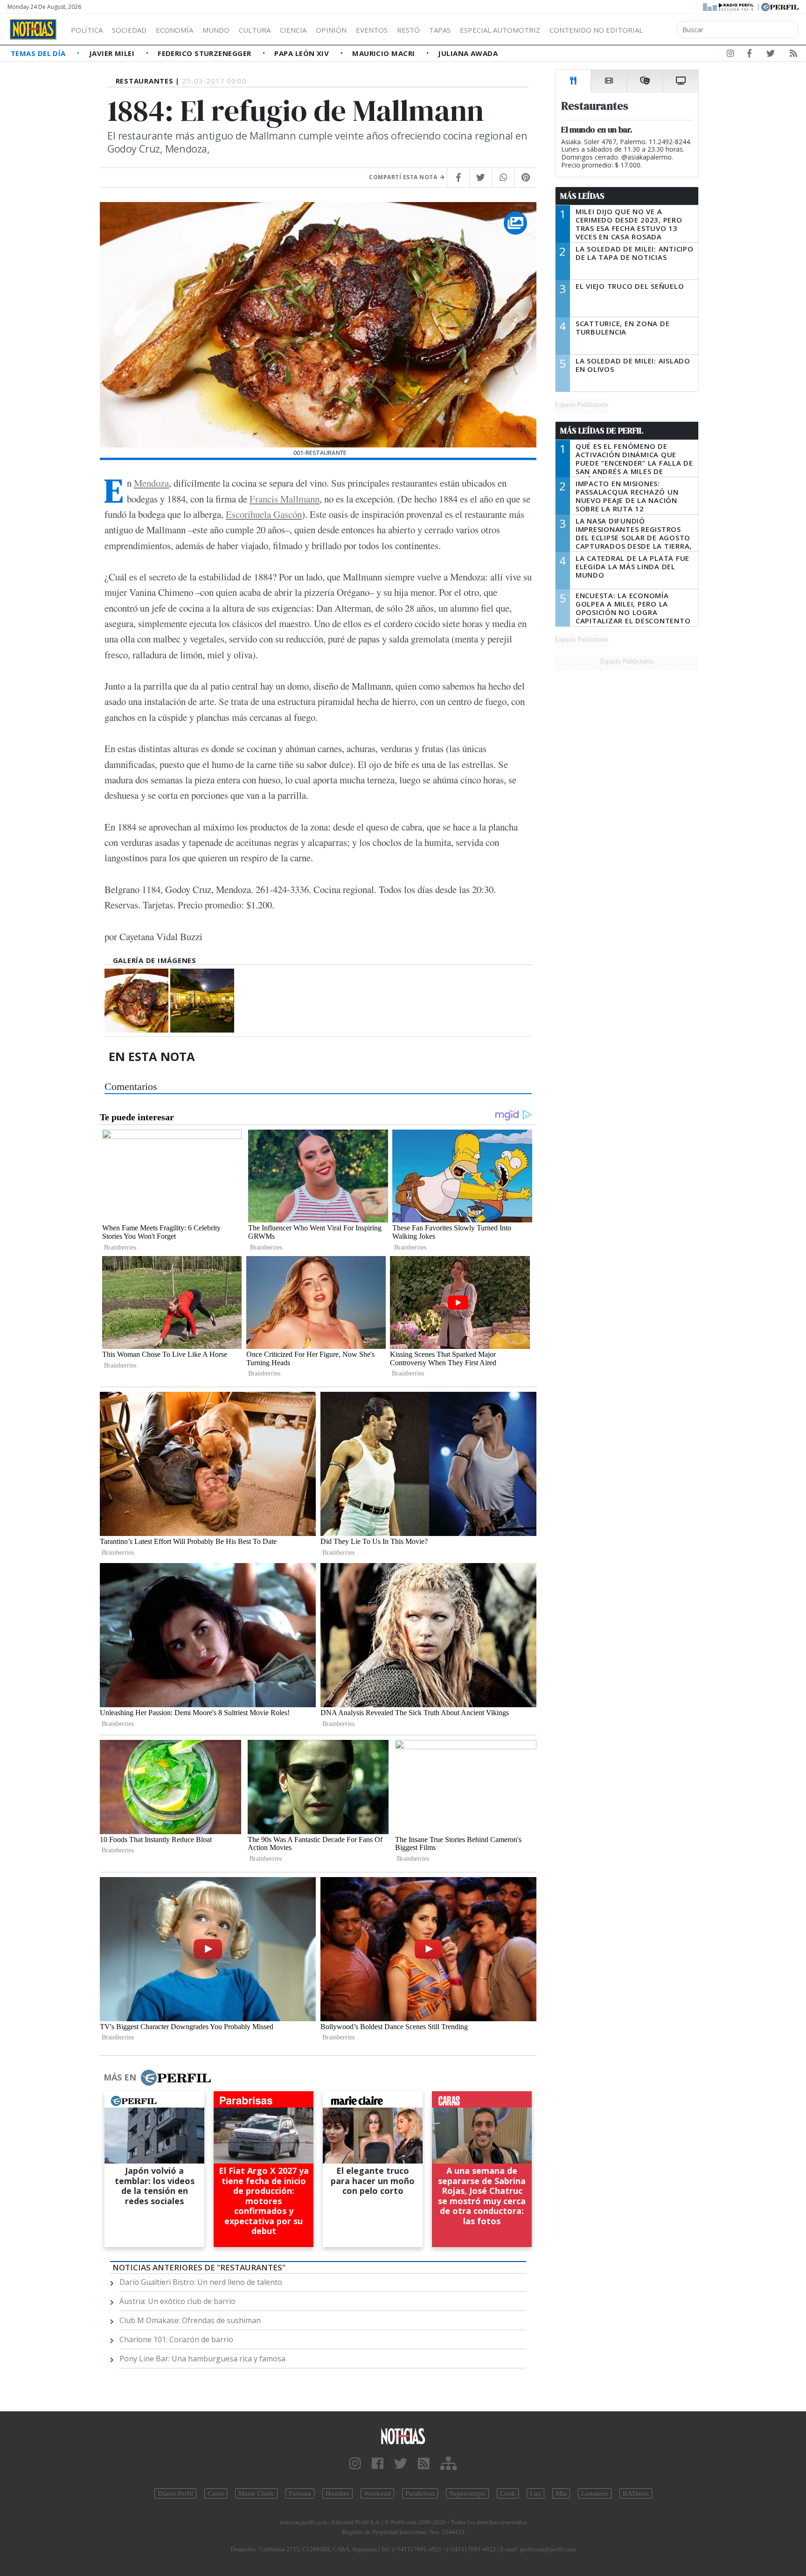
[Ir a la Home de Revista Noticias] (33, 29)
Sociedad (129, 30)
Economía (174, 30)
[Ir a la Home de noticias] (403, 2436)
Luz (535, 2493)
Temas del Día (39, 53)
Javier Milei (113, 53)
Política (87, 30)
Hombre (337, 2493)
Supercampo (467, 2493)
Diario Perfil (175, 2493)
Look (508, 2493)
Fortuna (300, 2493)
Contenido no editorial (596, 30)
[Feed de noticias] (793, 55)
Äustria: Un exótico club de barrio (177, 2301)
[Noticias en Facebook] (749, 55)
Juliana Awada (468, 53)
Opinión (331, 30)
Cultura (255, 30)
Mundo (216, 30)
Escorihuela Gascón (264, 514)
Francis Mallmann (285, 499)
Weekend (377, 2493)
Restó (408, 30)
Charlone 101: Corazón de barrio (176, 2339)
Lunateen (595, 2493)
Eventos (372, 30)
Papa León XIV (302, 53)
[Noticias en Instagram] (730, 55)
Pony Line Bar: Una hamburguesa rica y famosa (202, 2359)
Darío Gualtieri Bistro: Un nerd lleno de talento (201, 2282)
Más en (120, 2077)
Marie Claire (256, 2493)
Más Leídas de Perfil (602, 431)
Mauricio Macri (385, 53)
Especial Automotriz (500, 30)
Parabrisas (420, 2493)
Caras (216, 2493)
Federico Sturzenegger (205, 53)
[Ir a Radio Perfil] (729, 6)
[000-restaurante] (202, 1001)
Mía (561, 2493)
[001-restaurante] (136, 1001)
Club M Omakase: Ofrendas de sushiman (190, 2320)
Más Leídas (582, 196)
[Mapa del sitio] (448, 2464)
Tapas (440, 30)
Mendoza (151, 483)
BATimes (636, 2493)
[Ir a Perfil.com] (780, 6)
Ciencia (293, 30)
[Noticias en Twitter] (771, 55)
